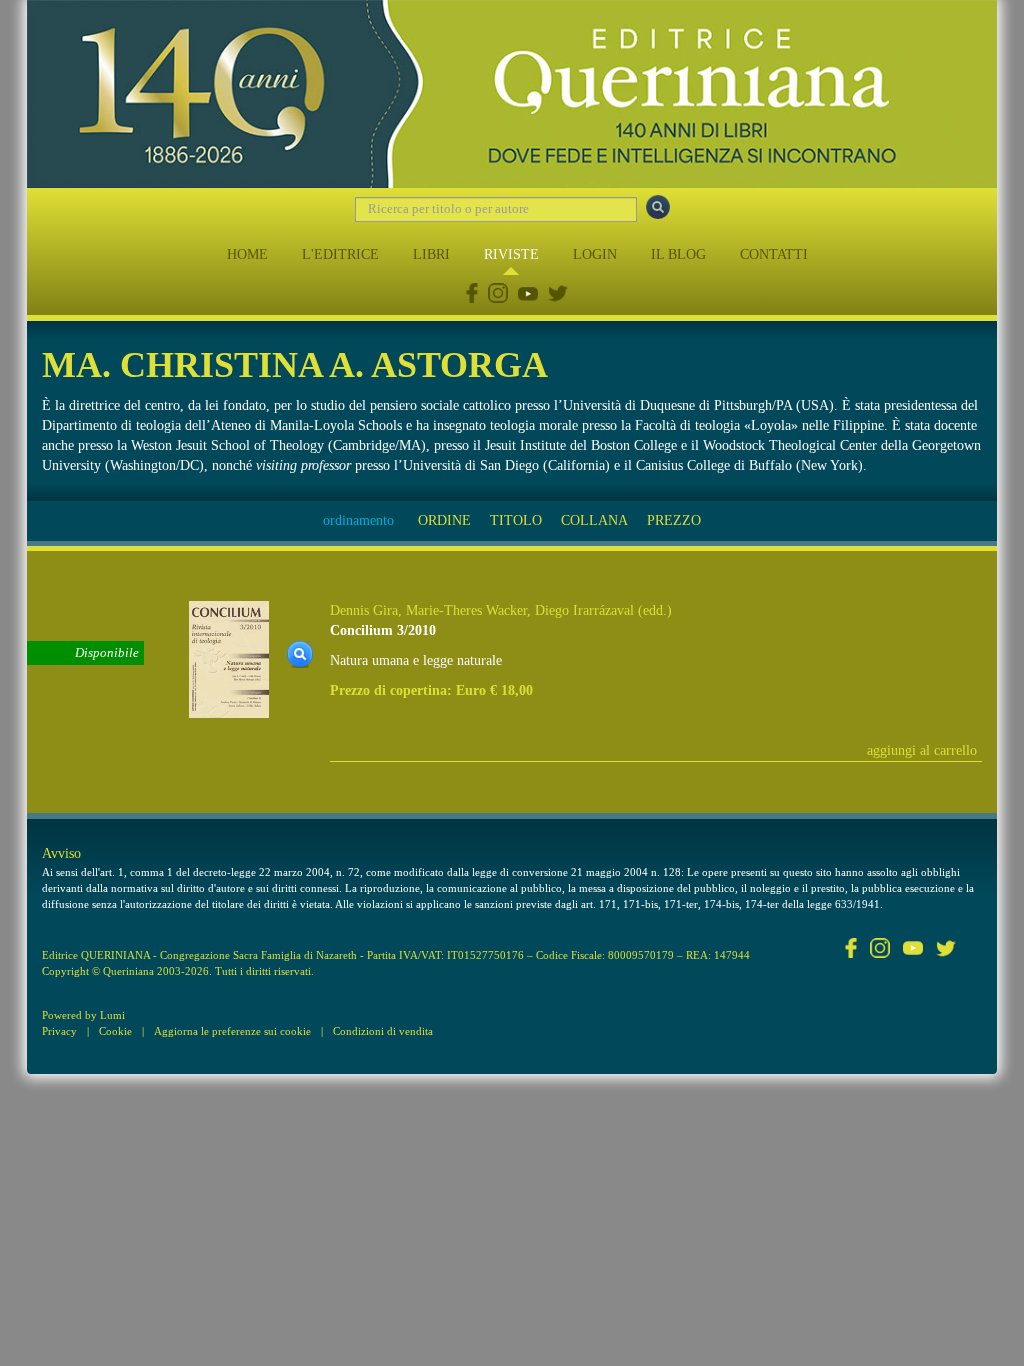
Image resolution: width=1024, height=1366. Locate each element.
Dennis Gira (364, 610)
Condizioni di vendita (383, 1031)
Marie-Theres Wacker (466, 610)
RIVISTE (511, 254)
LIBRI (431, 254)
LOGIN (595, 254)
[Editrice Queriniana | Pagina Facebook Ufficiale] (472, 295)
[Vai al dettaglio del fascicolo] (229, 658)
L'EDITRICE (340, 254)
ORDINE (444, 520)
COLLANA (594, 520)
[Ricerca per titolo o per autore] (658, 207)
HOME (247, 254)
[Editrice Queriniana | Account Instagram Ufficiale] (498, 295)
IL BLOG (678, 254)
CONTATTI (774, 254)
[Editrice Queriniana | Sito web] (512, 94)
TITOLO (516, 520)
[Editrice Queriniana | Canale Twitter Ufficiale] (558, 295)
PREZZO (674, 520)
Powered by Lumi (83, 1015)
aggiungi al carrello (922, 750)
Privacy (59, 1031)
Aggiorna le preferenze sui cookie (232, 1031)
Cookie (115, 1031)
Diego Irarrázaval (584, 610)
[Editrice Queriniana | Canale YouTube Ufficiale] (528, 295)
